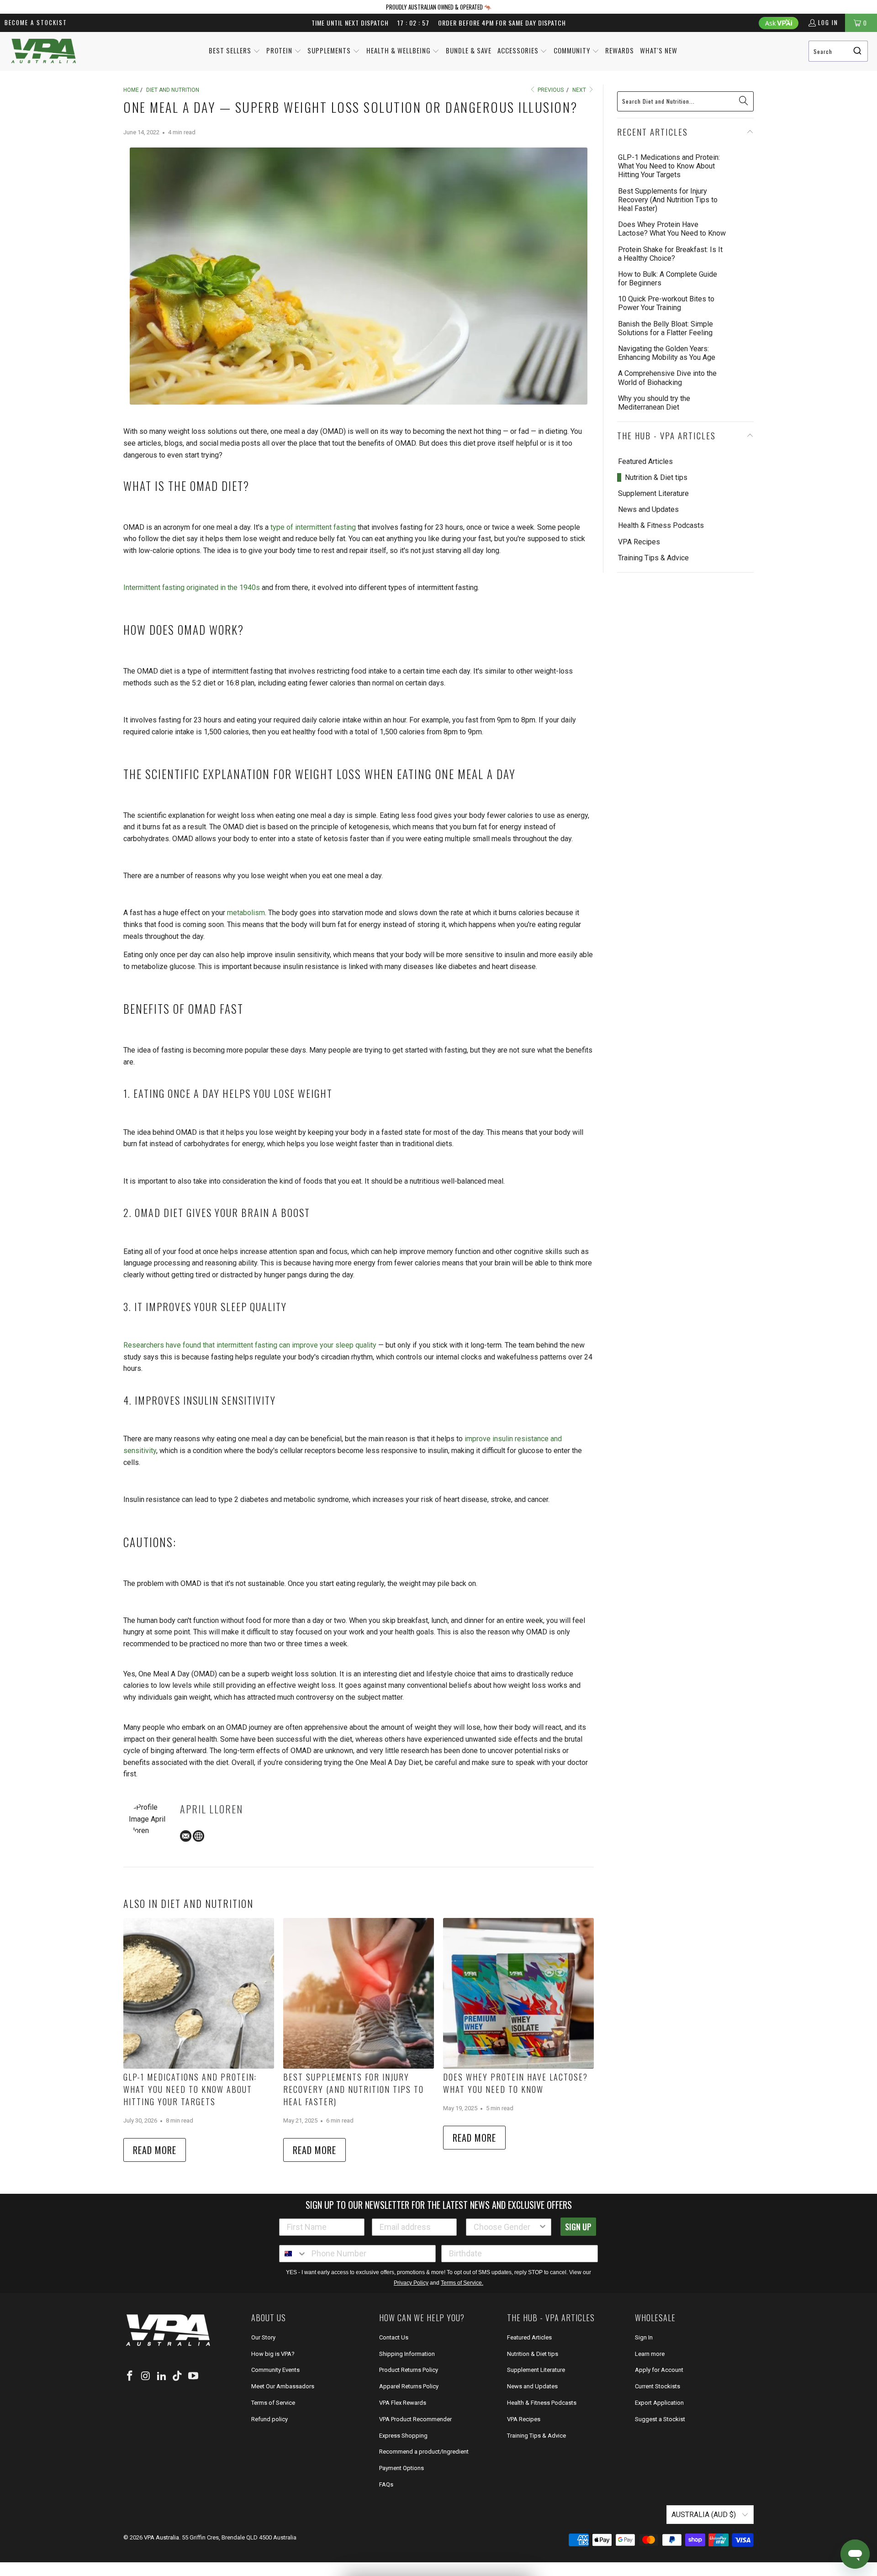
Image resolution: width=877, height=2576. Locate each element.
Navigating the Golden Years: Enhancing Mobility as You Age (667, 353)
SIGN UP (578, 2227)
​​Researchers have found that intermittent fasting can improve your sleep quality (250, 1345)
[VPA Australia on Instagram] (146, 2376)
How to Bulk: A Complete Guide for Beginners (668, 279)
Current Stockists (658, 2386)
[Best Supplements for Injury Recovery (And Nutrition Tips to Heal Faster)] (359, 1993)
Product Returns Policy (409, 2370)
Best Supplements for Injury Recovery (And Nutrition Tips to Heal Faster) (354, 2089)
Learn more (650, 2354)
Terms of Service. (462, 2283)
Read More (155, 2150)
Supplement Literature (653, 493)
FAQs (386, 2484)
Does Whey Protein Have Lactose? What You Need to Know (515, 2083)
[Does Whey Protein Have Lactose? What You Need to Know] (518, 1993)
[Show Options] (543, 2227)
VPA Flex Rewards (403, 2403)
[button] (235, 51)
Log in (828, 22)
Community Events (275, 2370)
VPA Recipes (639, 542)
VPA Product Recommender (415, 2419)
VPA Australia (161, 2537)
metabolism (246, 913)
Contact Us (394, 2337)
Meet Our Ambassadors (283, 2386)
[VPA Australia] (43, 51)
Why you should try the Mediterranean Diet (654, 403)
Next (580, 90)
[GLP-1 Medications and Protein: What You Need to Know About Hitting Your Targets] (199, 1993)
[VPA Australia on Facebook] (130, 2376)
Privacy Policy (411, 2283)
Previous (550, 90)
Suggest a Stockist (660, 2419)
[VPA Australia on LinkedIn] (162, 2376)
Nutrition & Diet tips (656, 477)
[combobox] (838, 51)
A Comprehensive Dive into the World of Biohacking (667, 378)
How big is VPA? (273, 2354)
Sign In (644, 2337)
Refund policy (269, 2419)
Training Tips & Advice (653, 558)
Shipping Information (407, 2354)
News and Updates (648, 509)
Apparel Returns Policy (409, 2386)
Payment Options (402, 2468)
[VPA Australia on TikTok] (178, 2376)
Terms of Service (273, 2403)
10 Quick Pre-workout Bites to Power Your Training (666, 303)
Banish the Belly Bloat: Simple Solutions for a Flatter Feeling (666, 328)
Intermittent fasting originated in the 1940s (192, 587)
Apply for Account (659, 2370)
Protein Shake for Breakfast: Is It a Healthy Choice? (670, 254)
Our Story (263, 2337)
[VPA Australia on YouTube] (194, 2376)
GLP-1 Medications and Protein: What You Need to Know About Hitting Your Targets (190, 2089)
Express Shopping (403, 2436)
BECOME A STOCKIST (36, 22)
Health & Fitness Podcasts (661, 525)
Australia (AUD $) (705, 2515)
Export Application (659, 2403)
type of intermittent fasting (313, 527)
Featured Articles (645, 461)
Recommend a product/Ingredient (424, 2452)
